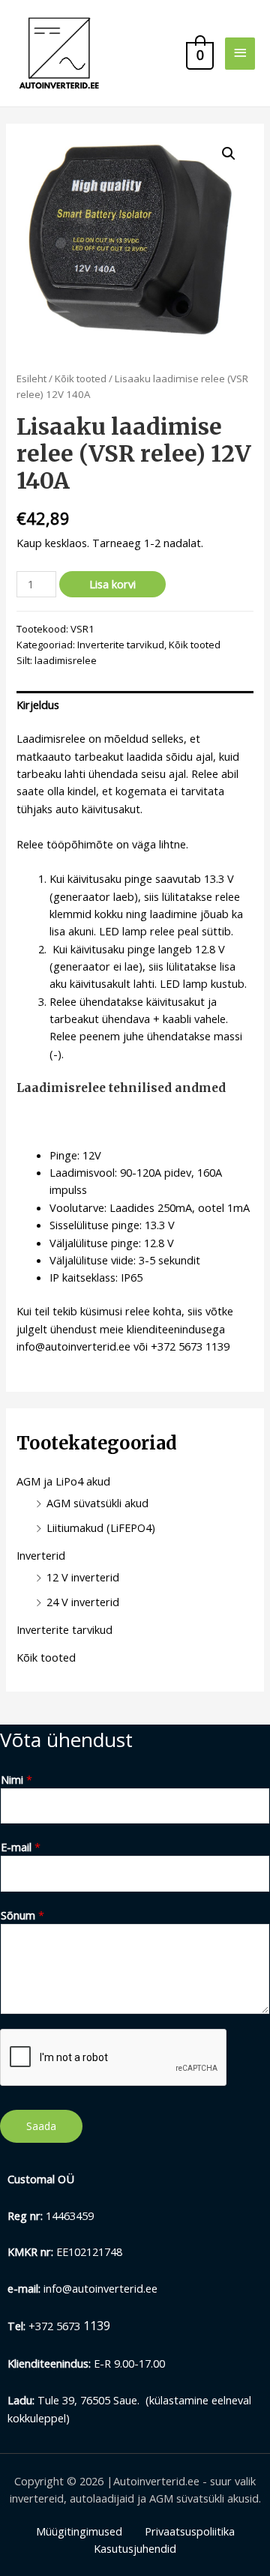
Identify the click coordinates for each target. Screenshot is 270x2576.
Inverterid (41, 1555)
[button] (229, 154)
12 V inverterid (83, 1577)
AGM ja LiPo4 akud (63, 1481)
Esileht (31, 378)
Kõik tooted (81, 378)
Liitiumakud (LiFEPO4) (101, 1527)
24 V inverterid (83, 1602)
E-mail (21, 1847)
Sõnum (22, 1915)
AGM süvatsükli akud (97, 1503)
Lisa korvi (112, 584)
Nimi (16, 1779)
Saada (41, 2126)
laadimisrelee (66, 660)
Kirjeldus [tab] (38, 705)
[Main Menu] (240, 54)
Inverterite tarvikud (121, 645)
